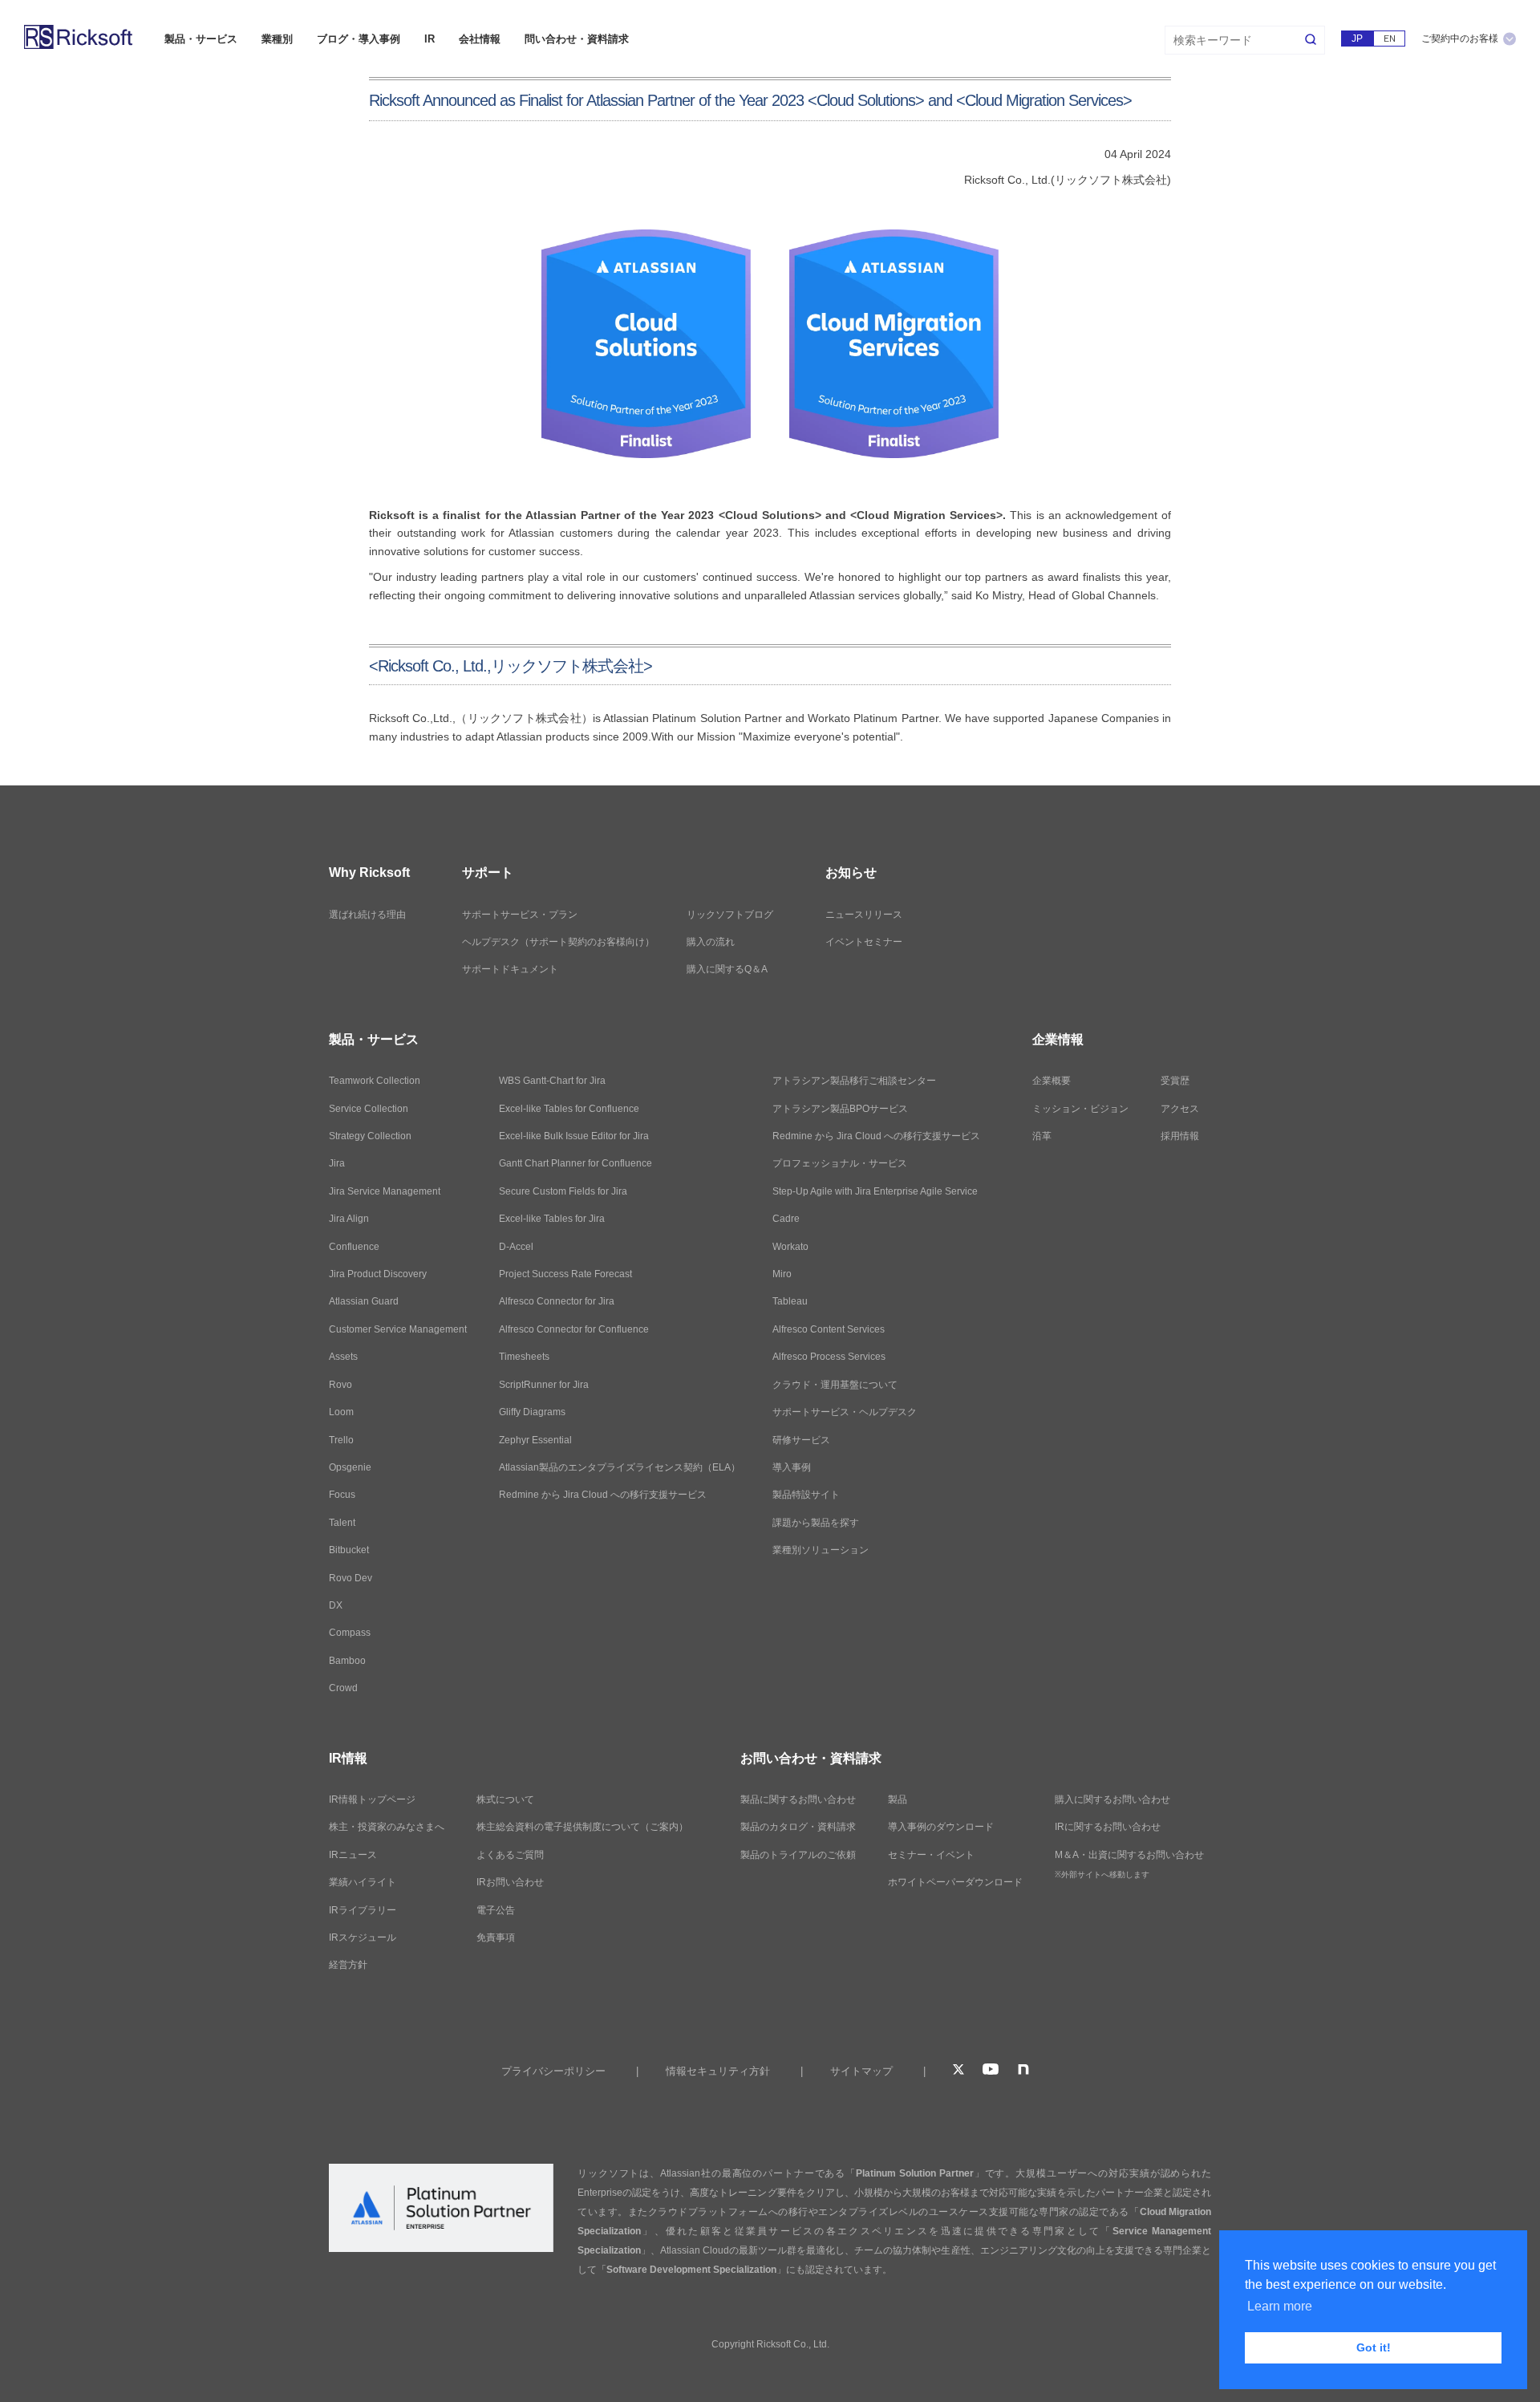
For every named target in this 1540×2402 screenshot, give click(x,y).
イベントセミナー (864, 942)
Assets (343, 1357)
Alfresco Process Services (829, 1357)
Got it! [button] (1374, 2347)
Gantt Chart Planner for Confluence (575, 1163)
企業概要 (1052, 1081)
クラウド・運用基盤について (835, 1385)
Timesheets (524, 1357)
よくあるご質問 (510, 1855)
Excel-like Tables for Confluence (569, 1109)
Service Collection (369, 1109)
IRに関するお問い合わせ (1108, 1827)
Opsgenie (350, 1467)
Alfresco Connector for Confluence (574, 1329)
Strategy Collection (370, 1136)
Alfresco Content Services (829, 1329)
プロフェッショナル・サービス (840, 1163)
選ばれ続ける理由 (367, 915)
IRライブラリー (363, 1910)
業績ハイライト (363, 1882)
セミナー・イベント (931, 1855)
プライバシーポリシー (553, 2071)
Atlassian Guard (364, 1301)
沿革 (1042, 1136)
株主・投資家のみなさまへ (387, 1827)
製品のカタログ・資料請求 (798, 1827)
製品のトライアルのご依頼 (798, 1855)
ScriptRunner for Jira (544, 1385)
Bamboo (347, 1661)
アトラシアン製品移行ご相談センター (854, 1081)
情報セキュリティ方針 (718, 2071)
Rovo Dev (351, 1578)
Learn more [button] (1280, 2306)
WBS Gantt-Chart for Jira (552, 1081)
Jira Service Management (385, 1191)
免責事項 (496, 1937)
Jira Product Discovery (378, 1274)
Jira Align (349, 1219)
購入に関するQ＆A (727, 969)
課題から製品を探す (816, 1523)
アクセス (1180, 1109)
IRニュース (353, 1855)
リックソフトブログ (730, 915)
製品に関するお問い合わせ (798, 1799)
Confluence (354, 1247)
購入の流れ (711, 942)
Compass (350, 1633)
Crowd (343, 1688)
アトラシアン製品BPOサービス (840, 1109)
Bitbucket (349, 1550)
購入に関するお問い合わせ (1112, 1799)
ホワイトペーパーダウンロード (955, 1882)
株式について (505, 1799)
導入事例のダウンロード (941, 1827)
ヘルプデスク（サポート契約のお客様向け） (558, 942)
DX (336, 1605)
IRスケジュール (363, 1937)
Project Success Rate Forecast (565, 1274)
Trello (341, 1440)
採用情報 (1180, 1136)
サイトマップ (861, 2071)
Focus (342, 1495)
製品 (898, 1799)
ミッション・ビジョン (1080, 1109)
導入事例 (792, 1467)
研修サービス (801, 1440)
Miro (782, 1274)
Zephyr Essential (535, 1440)
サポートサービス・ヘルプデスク (845, 1412)
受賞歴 (1175, 1081)
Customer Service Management (398, 1329)
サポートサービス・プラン (520, 915)
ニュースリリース (864, 915)
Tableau (790, 1301)
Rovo (340, 1385)
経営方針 (348, 1965)
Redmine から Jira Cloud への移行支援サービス (603, 1495)
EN (1390, 39)
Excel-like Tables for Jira (552, 1219)
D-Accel (516, 1247)
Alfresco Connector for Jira (557, 1301)
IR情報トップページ (372, 1799)
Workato (790, 1247)
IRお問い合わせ (510, 1882)
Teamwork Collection (375, 1081)
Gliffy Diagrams (532, 1412)
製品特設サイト (806, 1495)
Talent (342, 1523)
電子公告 (496, 1910)
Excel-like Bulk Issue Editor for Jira (574, 1136)
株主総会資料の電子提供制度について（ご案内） (582, 1827)
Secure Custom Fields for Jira (563, 1191)
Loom (341, 1412)
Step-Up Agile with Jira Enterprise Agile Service (875, 1191)
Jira (337, 1163)
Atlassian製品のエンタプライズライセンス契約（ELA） (620, 1467)
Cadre (786, 1219)
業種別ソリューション (821, 1550)
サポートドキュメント (510, 969)
